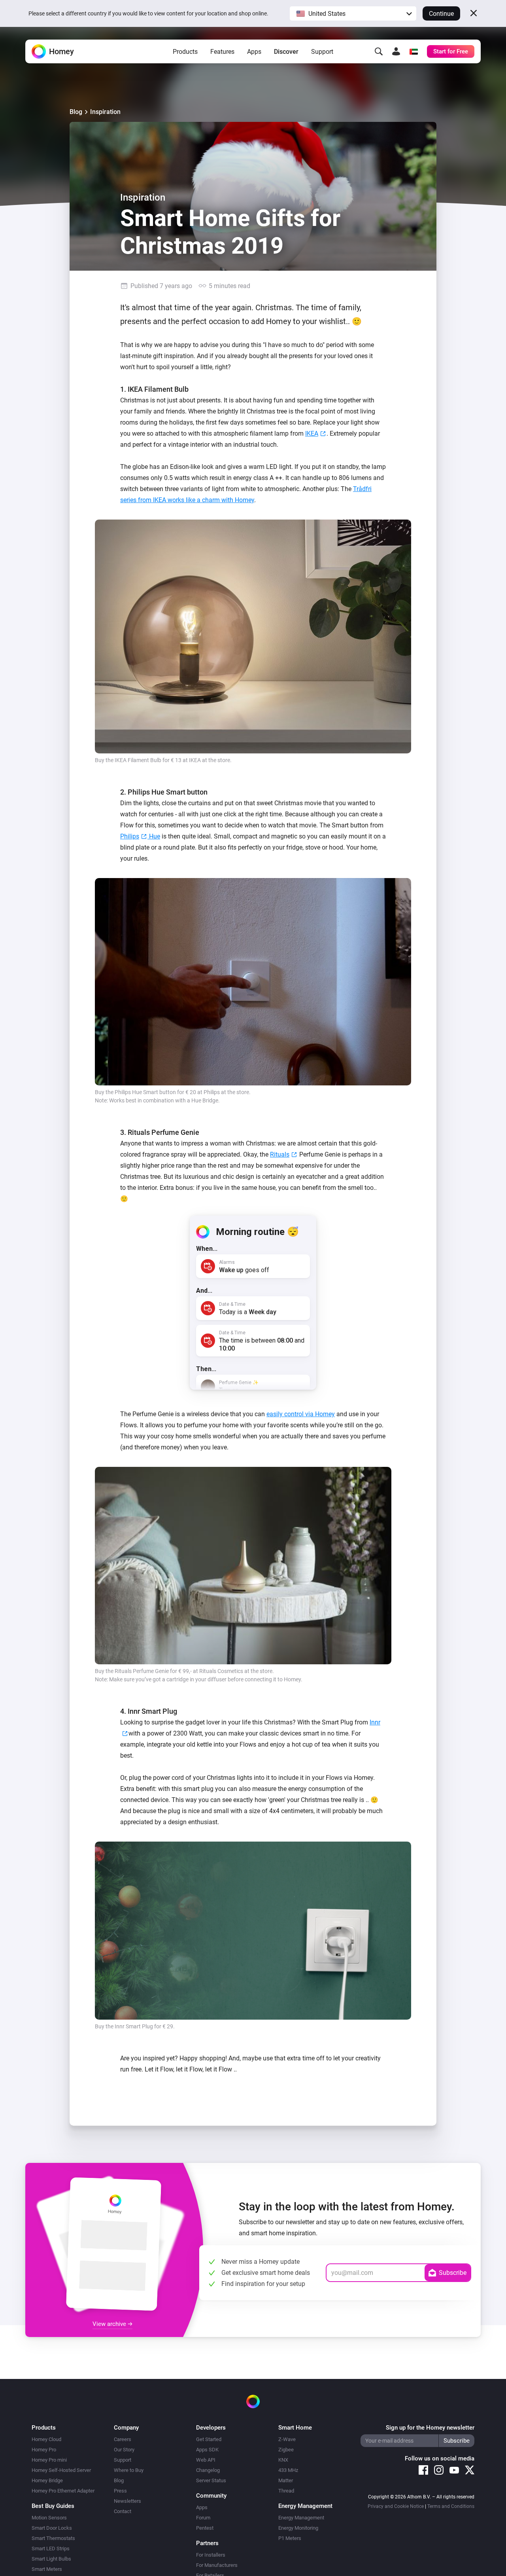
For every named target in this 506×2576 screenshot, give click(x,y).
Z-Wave (287, 2439)
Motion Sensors (49, 2518)
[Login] (396, 51)
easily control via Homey (301, 1414)
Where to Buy (129, 2470)
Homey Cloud (46, 2439)
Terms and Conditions (451, 2506)
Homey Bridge (47, 2480)
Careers (123, 2439)
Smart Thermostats (53, 2538)
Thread (286, 2491)
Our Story (124, 2450)
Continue (441, 14)
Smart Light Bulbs (51, 2559)
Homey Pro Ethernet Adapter (63, 2491)
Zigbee (286, 2450)
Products (185, 52)
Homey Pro (44, 2450)
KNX (283, 2460)
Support (322, 52)
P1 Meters (290, 2538)
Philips (130, 836)
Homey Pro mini (49, 2460)
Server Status (211, 2480)
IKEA (312, 433)
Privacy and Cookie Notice (396, 2506)
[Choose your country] (413, 51)
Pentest (205, 2528)
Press (120, 2491)
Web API (206, 2460)
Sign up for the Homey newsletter (430, 2428)
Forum (203, 2518)
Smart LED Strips (51, 2548)
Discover (286, 52)
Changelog (208, 2470)
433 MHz (288, 2470)
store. (225, 760)
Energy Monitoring (298, 2528)
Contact (123, 2511)
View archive (110, 2324)
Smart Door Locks (52, 2528)
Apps (254, 52)
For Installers (211, 2555)
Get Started (209, 2439)
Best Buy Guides (53, 2506)
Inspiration (105, 112)
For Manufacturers (217, 2565)
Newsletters (127, 2501)
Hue (154, 836)
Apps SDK (207, 2450)
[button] (353, 13)
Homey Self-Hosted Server (61, 2470)
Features (222, 52)
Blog (76, 112)
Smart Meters (47, 2569)
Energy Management (301, 2518)
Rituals (280, 1154)
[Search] (379, 51)
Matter (286, 2480)
